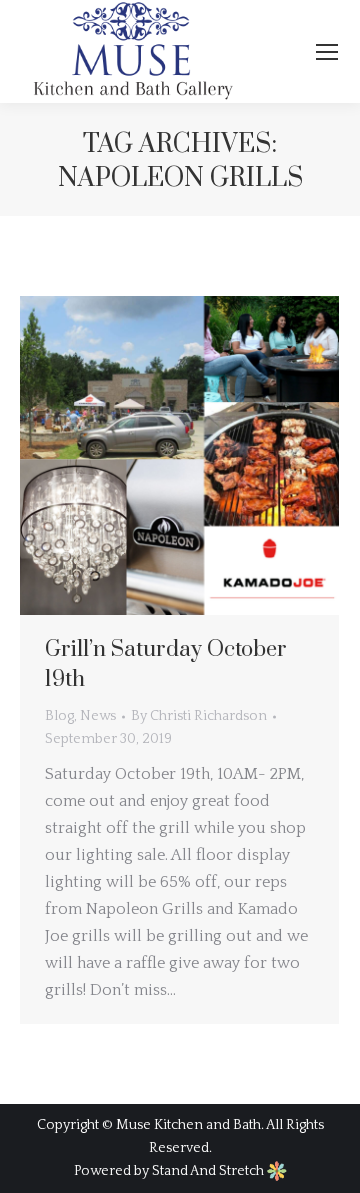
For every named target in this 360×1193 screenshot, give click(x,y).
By (199, 716)
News (98, 716)
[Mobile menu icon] (327, 52)
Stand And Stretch (209, 1171)
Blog (59, 716)
